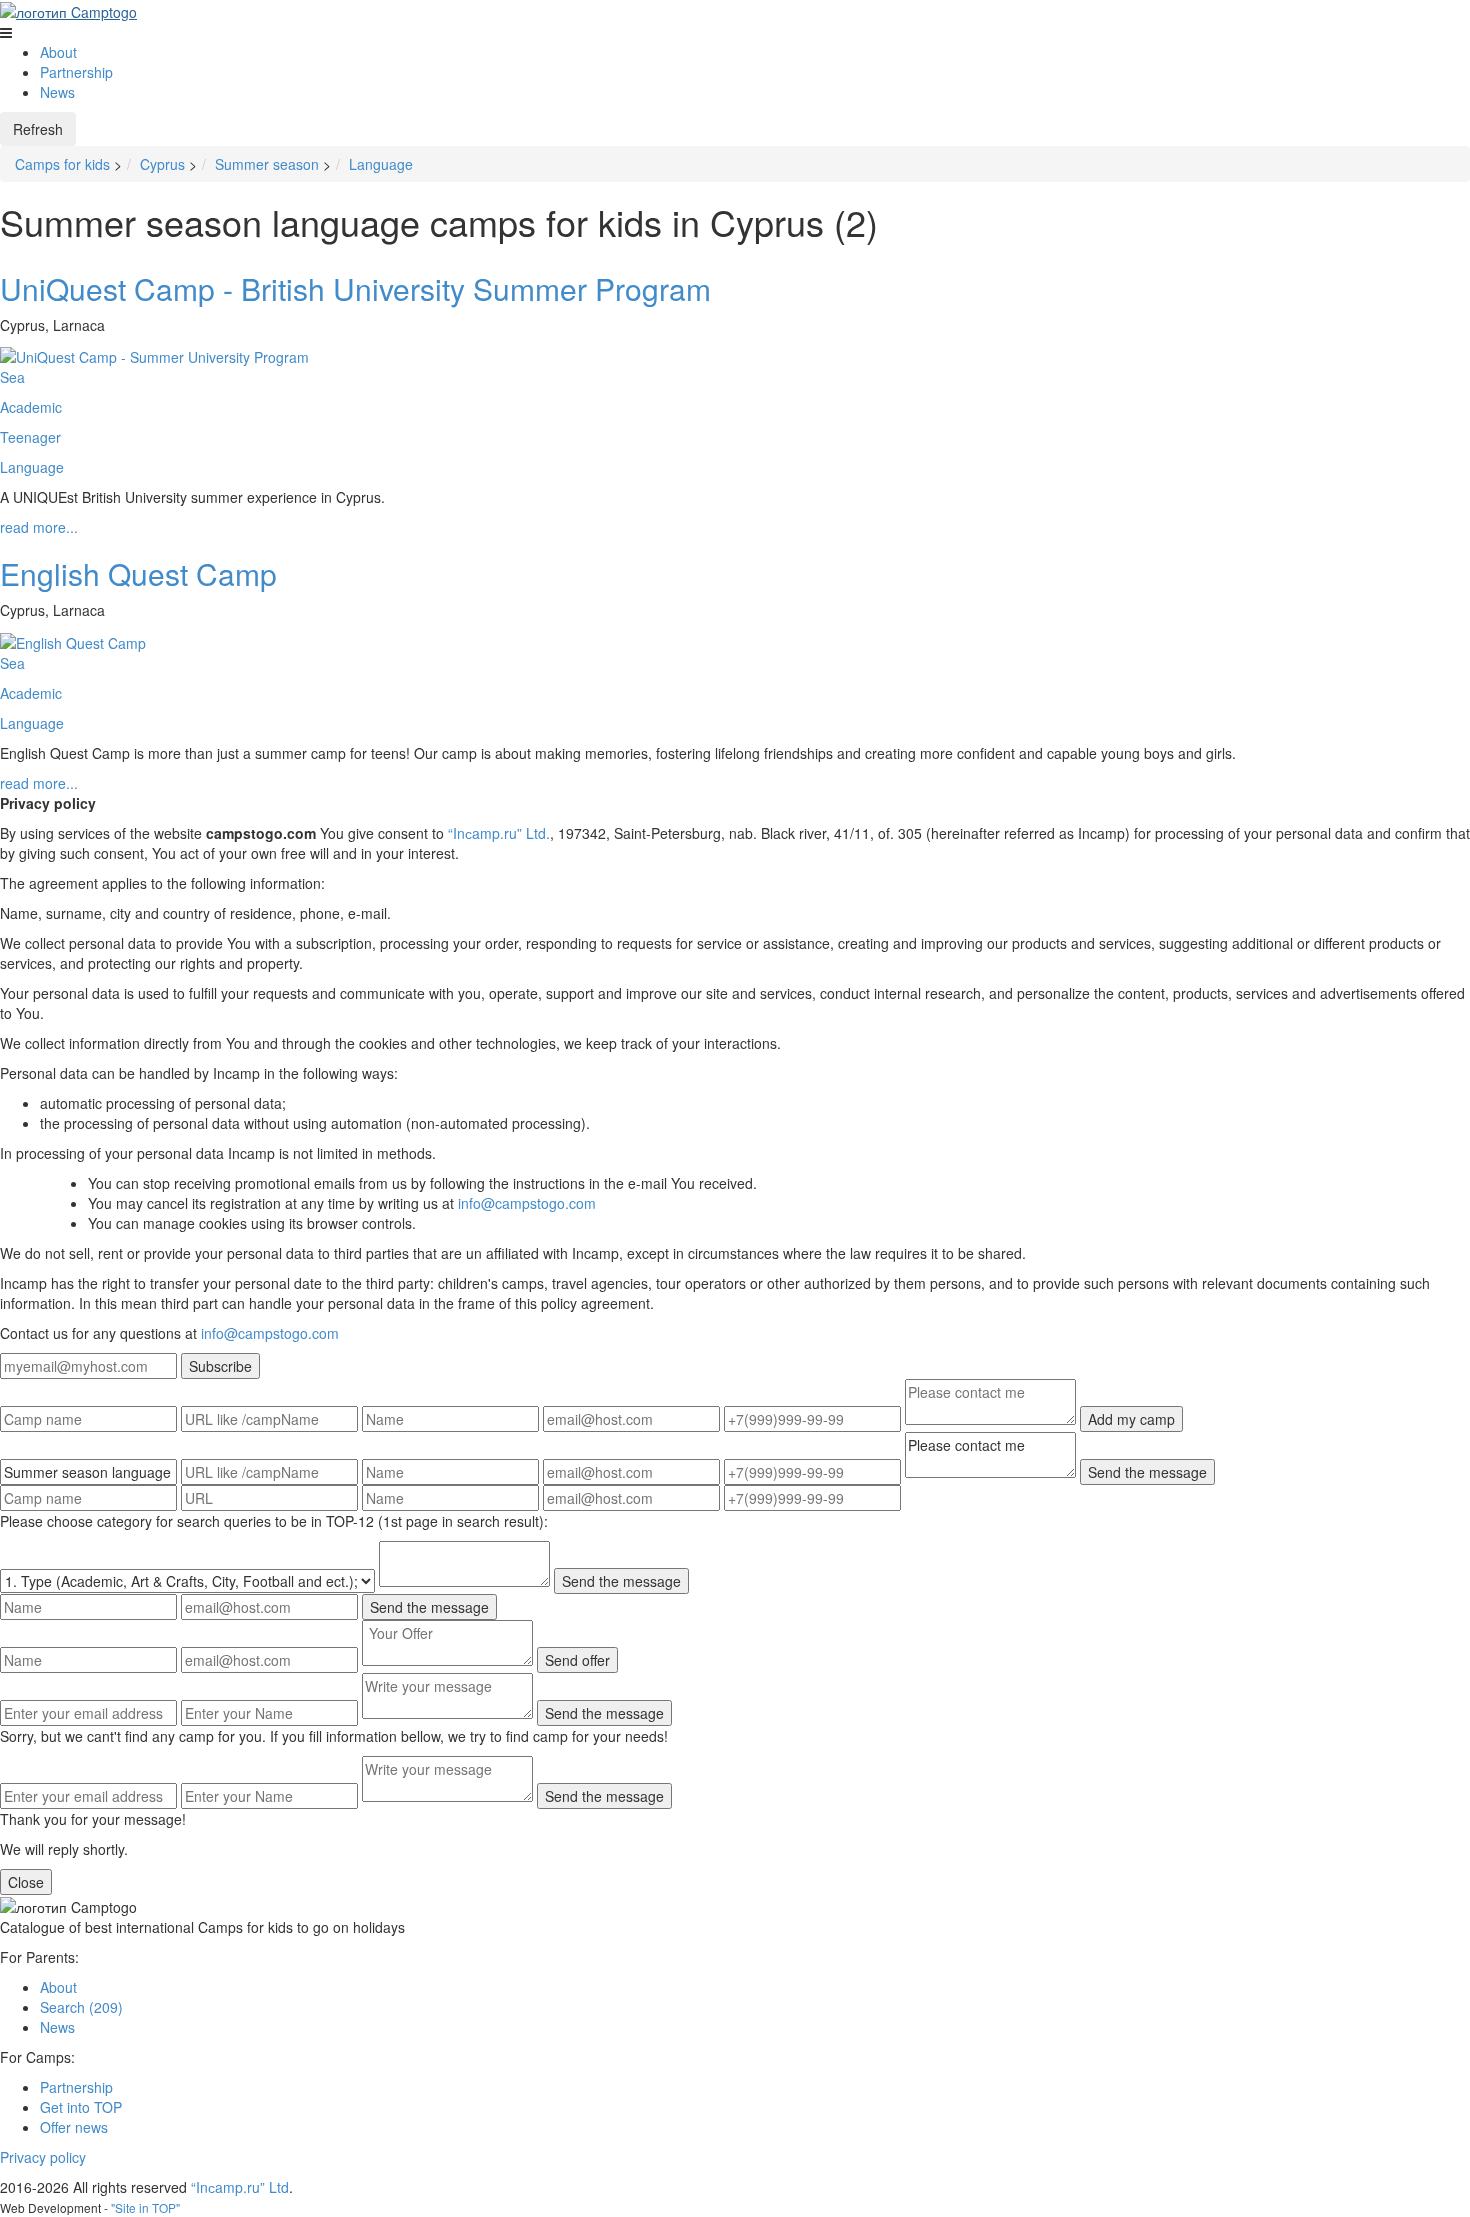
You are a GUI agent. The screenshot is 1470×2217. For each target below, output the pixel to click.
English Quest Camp (138, 573)
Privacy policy (43, 2157)
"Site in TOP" (145, 2207)
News (57, 92)
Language (381, 164)
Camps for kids (62, 164)
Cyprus (162, 164)
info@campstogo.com (527, 1203)
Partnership (76, 72)
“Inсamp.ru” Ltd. (499, 833)
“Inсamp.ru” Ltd (240, 2187)
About (58, 52)
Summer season (267, 164)
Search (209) (81, 2007)
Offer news (74, 2127)
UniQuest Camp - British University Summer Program (355, 288)
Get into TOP (81, 2107)
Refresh (38, 129)
